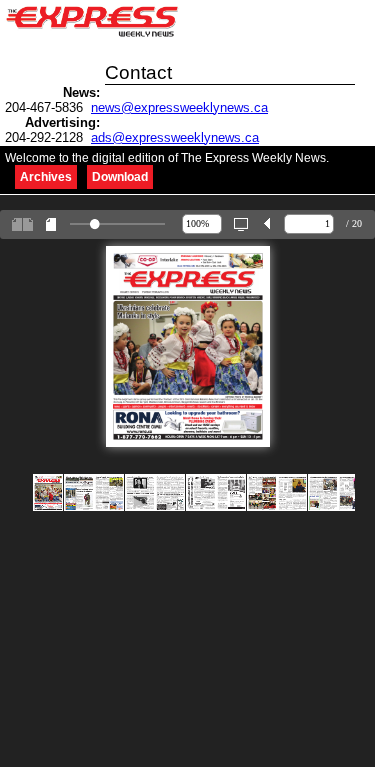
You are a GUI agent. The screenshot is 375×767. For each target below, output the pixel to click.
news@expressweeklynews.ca (179, 107)
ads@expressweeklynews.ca (175, 137)
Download (120, 177)
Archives (46, 177)
